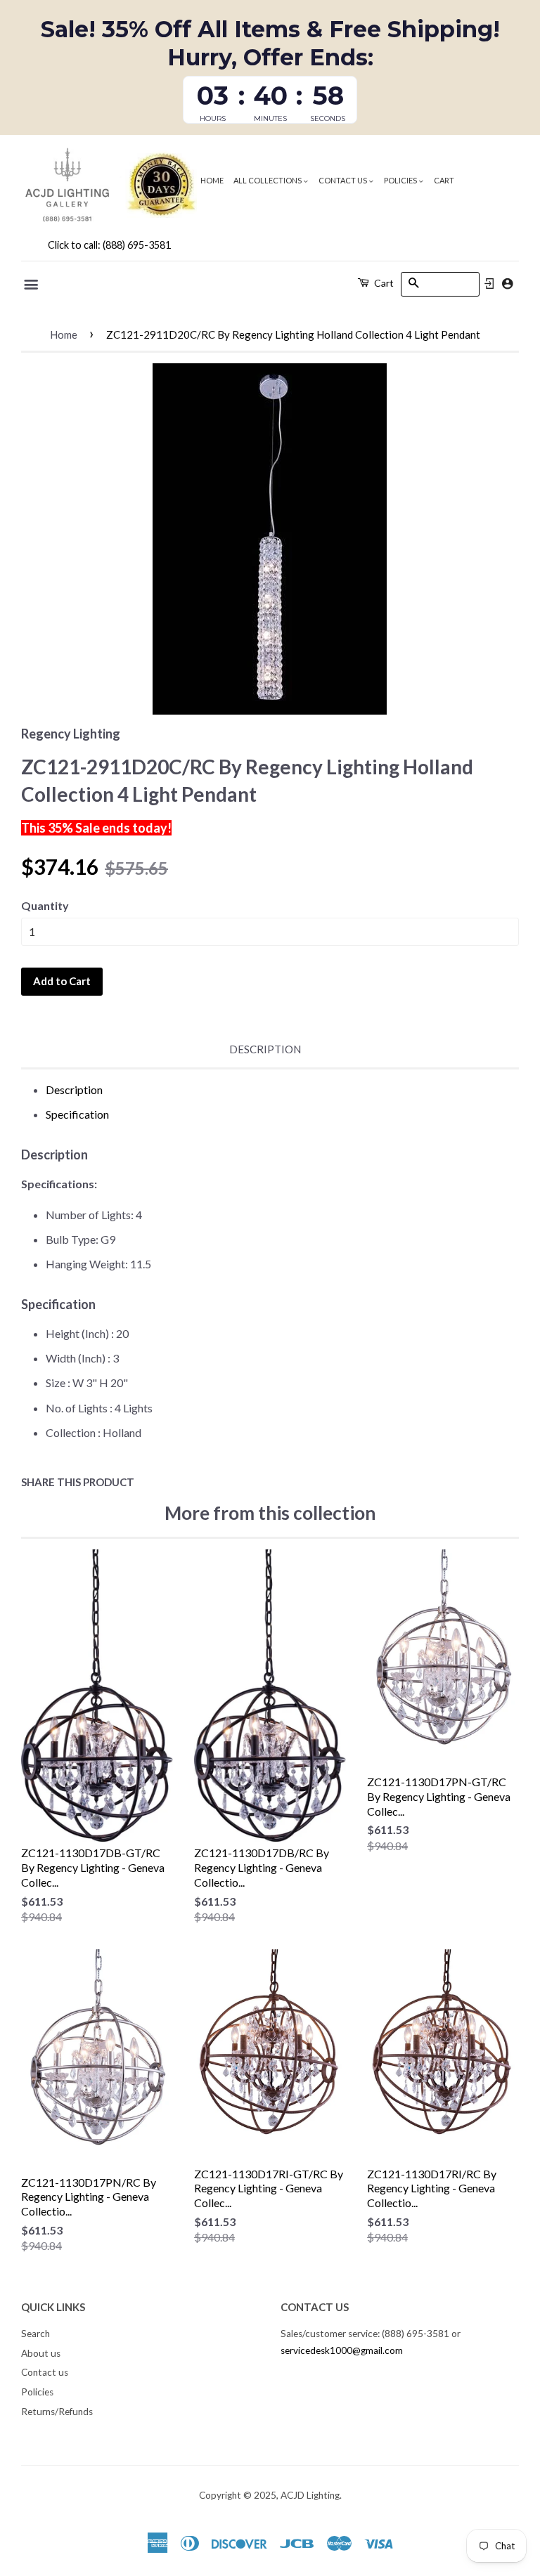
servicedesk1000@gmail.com (342, 2350)
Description (265, 1049)
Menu (32, 285)
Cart (444, 180)
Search (36, 2334)
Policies (401, 180)
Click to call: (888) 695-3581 (109, 245)
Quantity (45, 905)
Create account (507, 284)
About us (41, 2353)
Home (212, 180)
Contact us (343, 180)
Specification (77, 1114)
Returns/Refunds (57, 2412)
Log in (489, 284)
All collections (268, 180)
